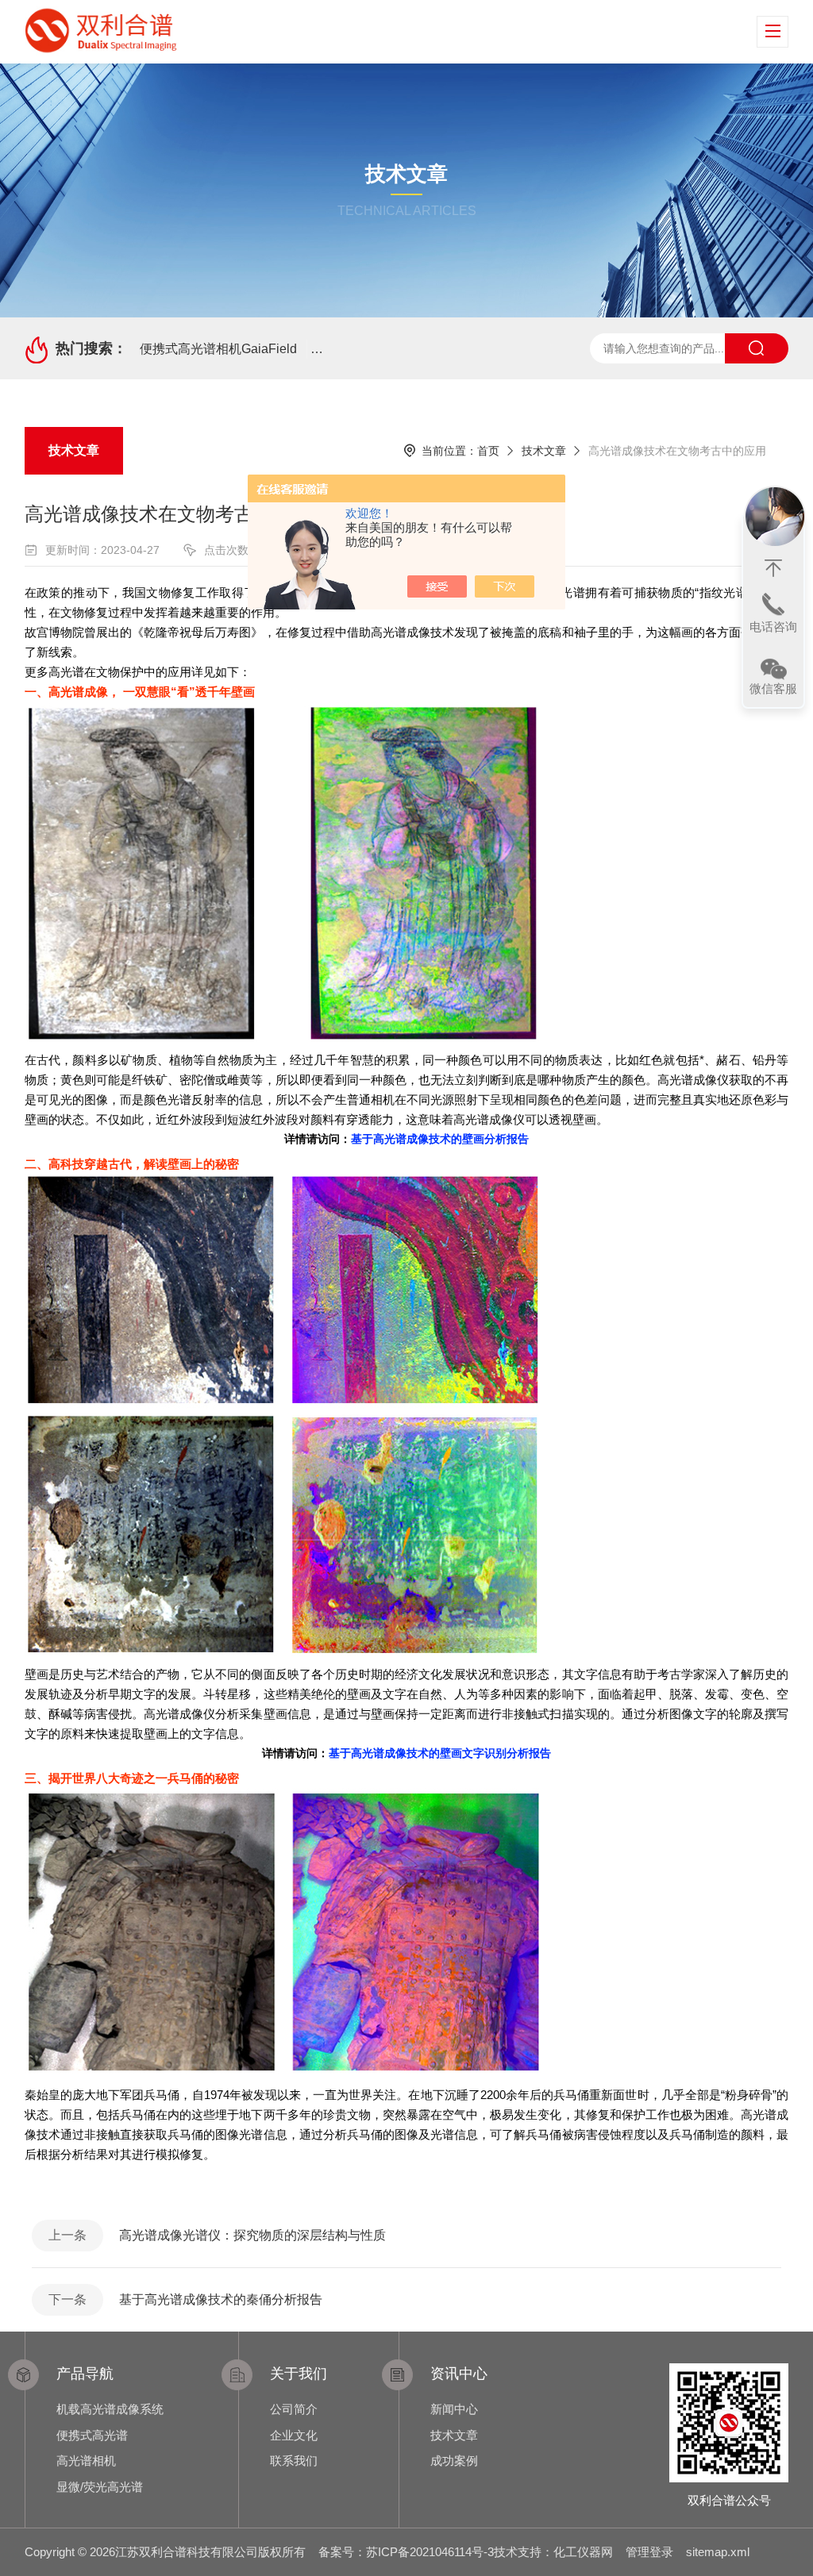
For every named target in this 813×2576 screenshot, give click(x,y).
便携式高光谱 (92, 2435)
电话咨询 (773, 627)
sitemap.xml (718, 2552)
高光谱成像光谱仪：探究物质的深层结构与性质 (252, 2235)
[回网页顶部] (773, 568)
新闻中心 (454, 2409)
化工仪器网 (583, 2552)
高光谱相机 (86, 2461)
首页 (488, 451)
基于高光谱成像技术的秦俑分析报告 (221, 2299)
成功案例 (454, 2461)
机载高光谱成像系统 (110, 2409)
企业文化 (294, 2435)
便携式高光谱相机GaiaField (218, 349)
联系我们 (294, 2461)
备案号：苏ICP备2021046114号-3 (406, 2552)
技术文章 (74, 450)
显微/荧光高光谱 (100, 2487)
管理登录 (649, 2552)
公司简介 (294, 2409)
